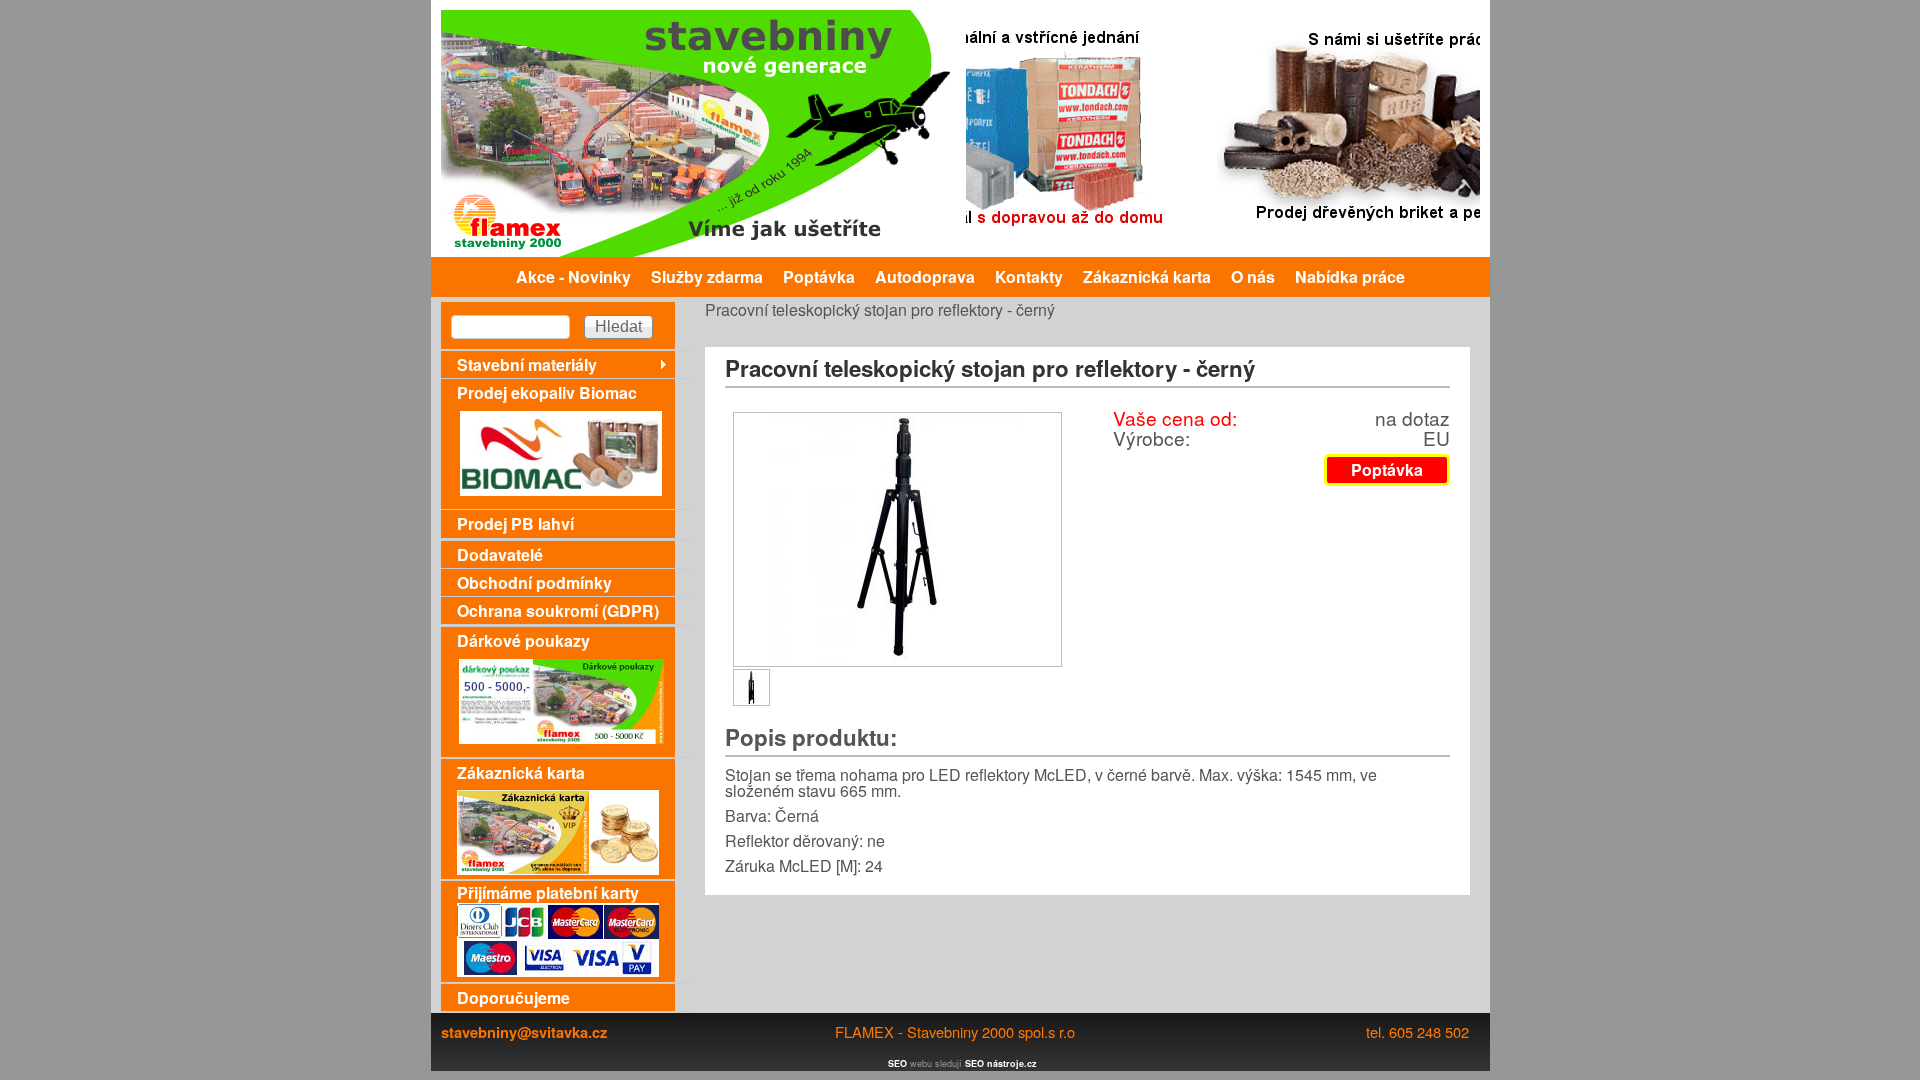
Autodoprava (925, 276)
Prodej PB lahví (515, 523)
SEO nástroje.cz (1001, 1063)
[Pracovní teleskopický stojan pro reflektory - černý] (897, 656)
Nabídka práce (1350, 276)
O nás (1253, 276)
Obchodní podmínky (534, 582)
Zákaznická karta (1147, 276)
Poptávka (819, 276)
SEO (897, 1063)
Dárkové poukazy (523, 640)
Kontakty (1029, 276)
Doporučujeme (513, 997)
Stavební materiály (527, 364)
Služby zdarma (707, 276)
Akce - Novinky (573, 276)
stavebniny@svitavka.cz (524, 1032)
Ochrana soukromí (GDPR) (558, 610)
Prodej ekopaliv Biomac (547, 392)
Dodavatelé (500, 554)
